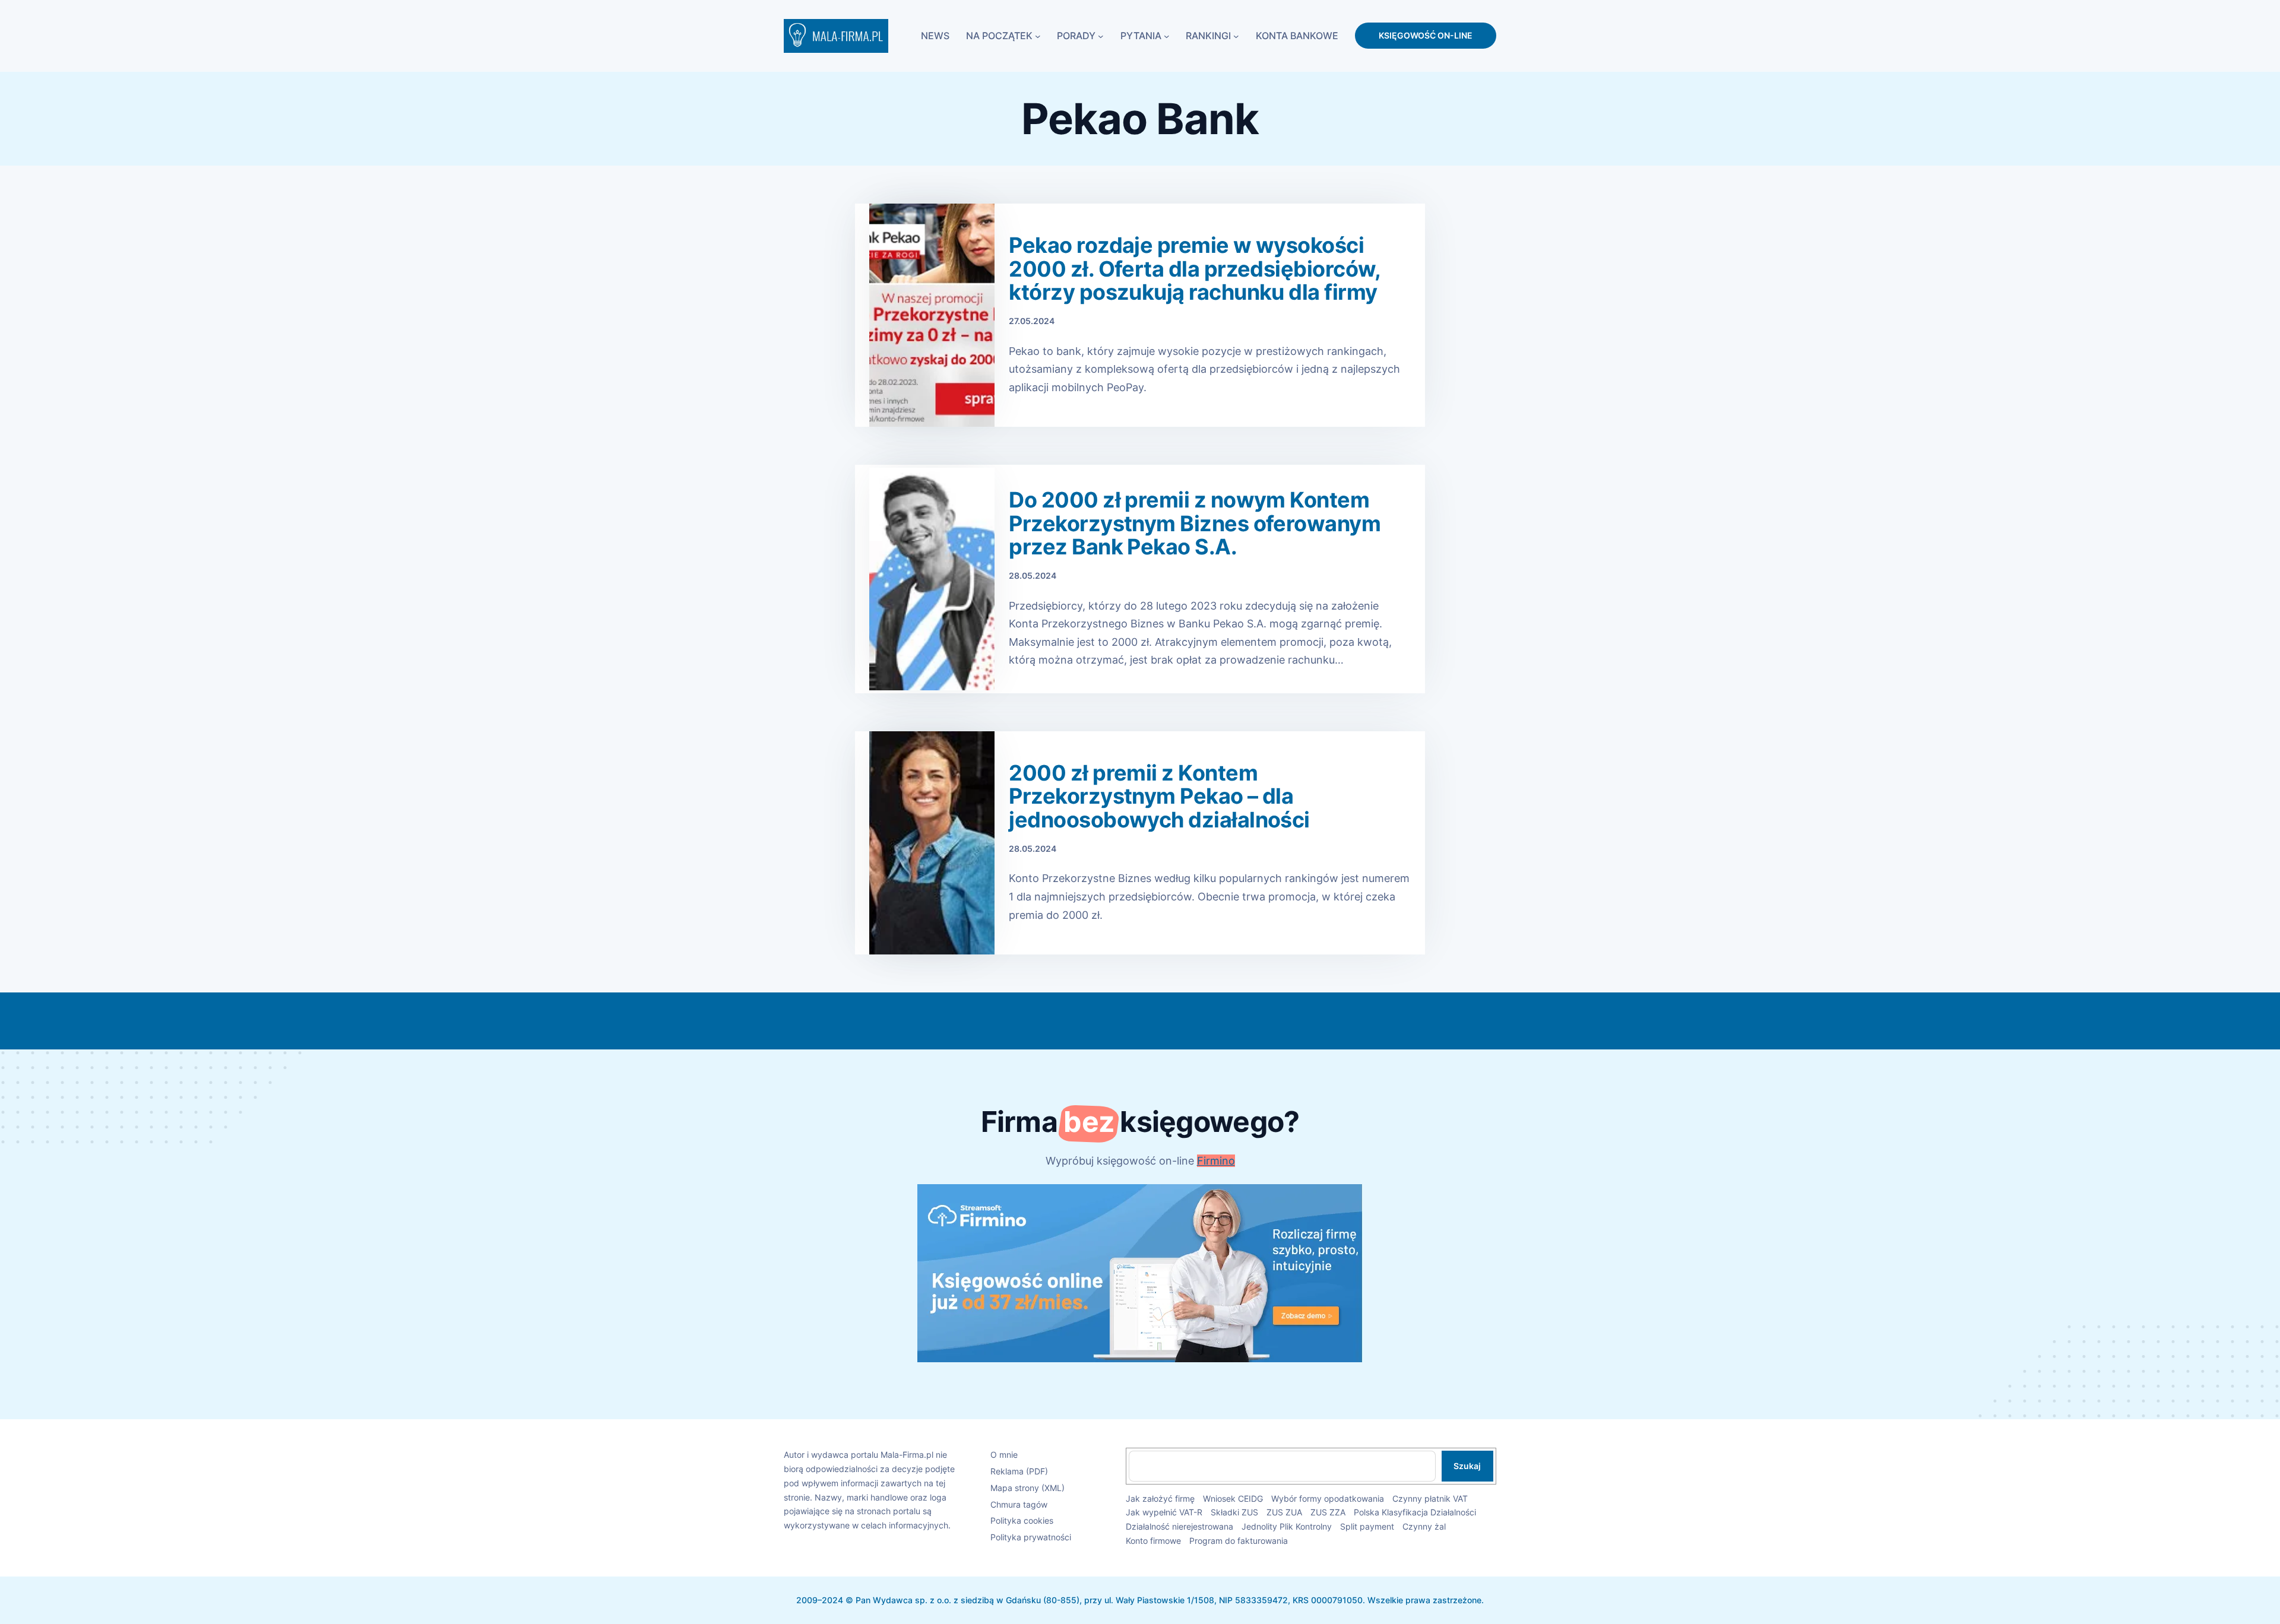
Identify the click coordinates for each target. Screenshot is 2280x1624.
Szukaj (1467, 1466)
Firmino (1216, 1161)
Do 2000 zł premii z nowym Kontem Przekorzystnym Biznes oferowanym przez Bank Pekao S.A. (1195, 524)
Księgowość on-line (1426, 35)
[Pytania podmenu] (1167, 36)
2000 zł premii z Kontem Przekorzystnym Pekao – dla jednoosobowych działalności (1159, 797)
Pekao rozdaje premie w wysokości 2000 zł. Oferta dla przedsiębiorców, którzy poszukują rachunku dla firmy (1194, 269)
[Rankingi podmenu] (1236, 36)
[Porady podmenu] (1101, 36)
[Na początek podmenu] (1038, 36)
